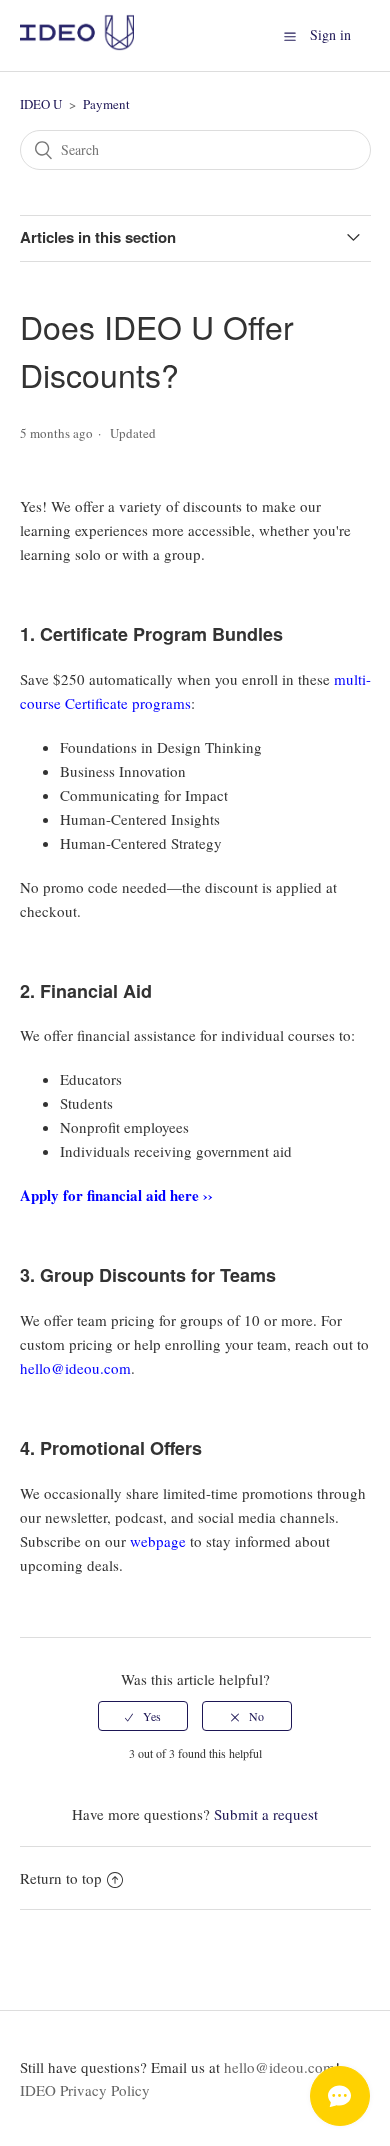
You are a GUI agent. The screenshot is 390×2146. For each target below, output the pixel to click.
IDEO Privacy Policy (85, 2090)
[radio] (143, 1716)
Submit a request (266, 1814)
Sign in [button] (330, 34)
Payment (106, 104)
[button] (290, 35)
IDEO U (41, 104)
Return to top (61, 1878)
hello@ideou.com (279, 2067)
